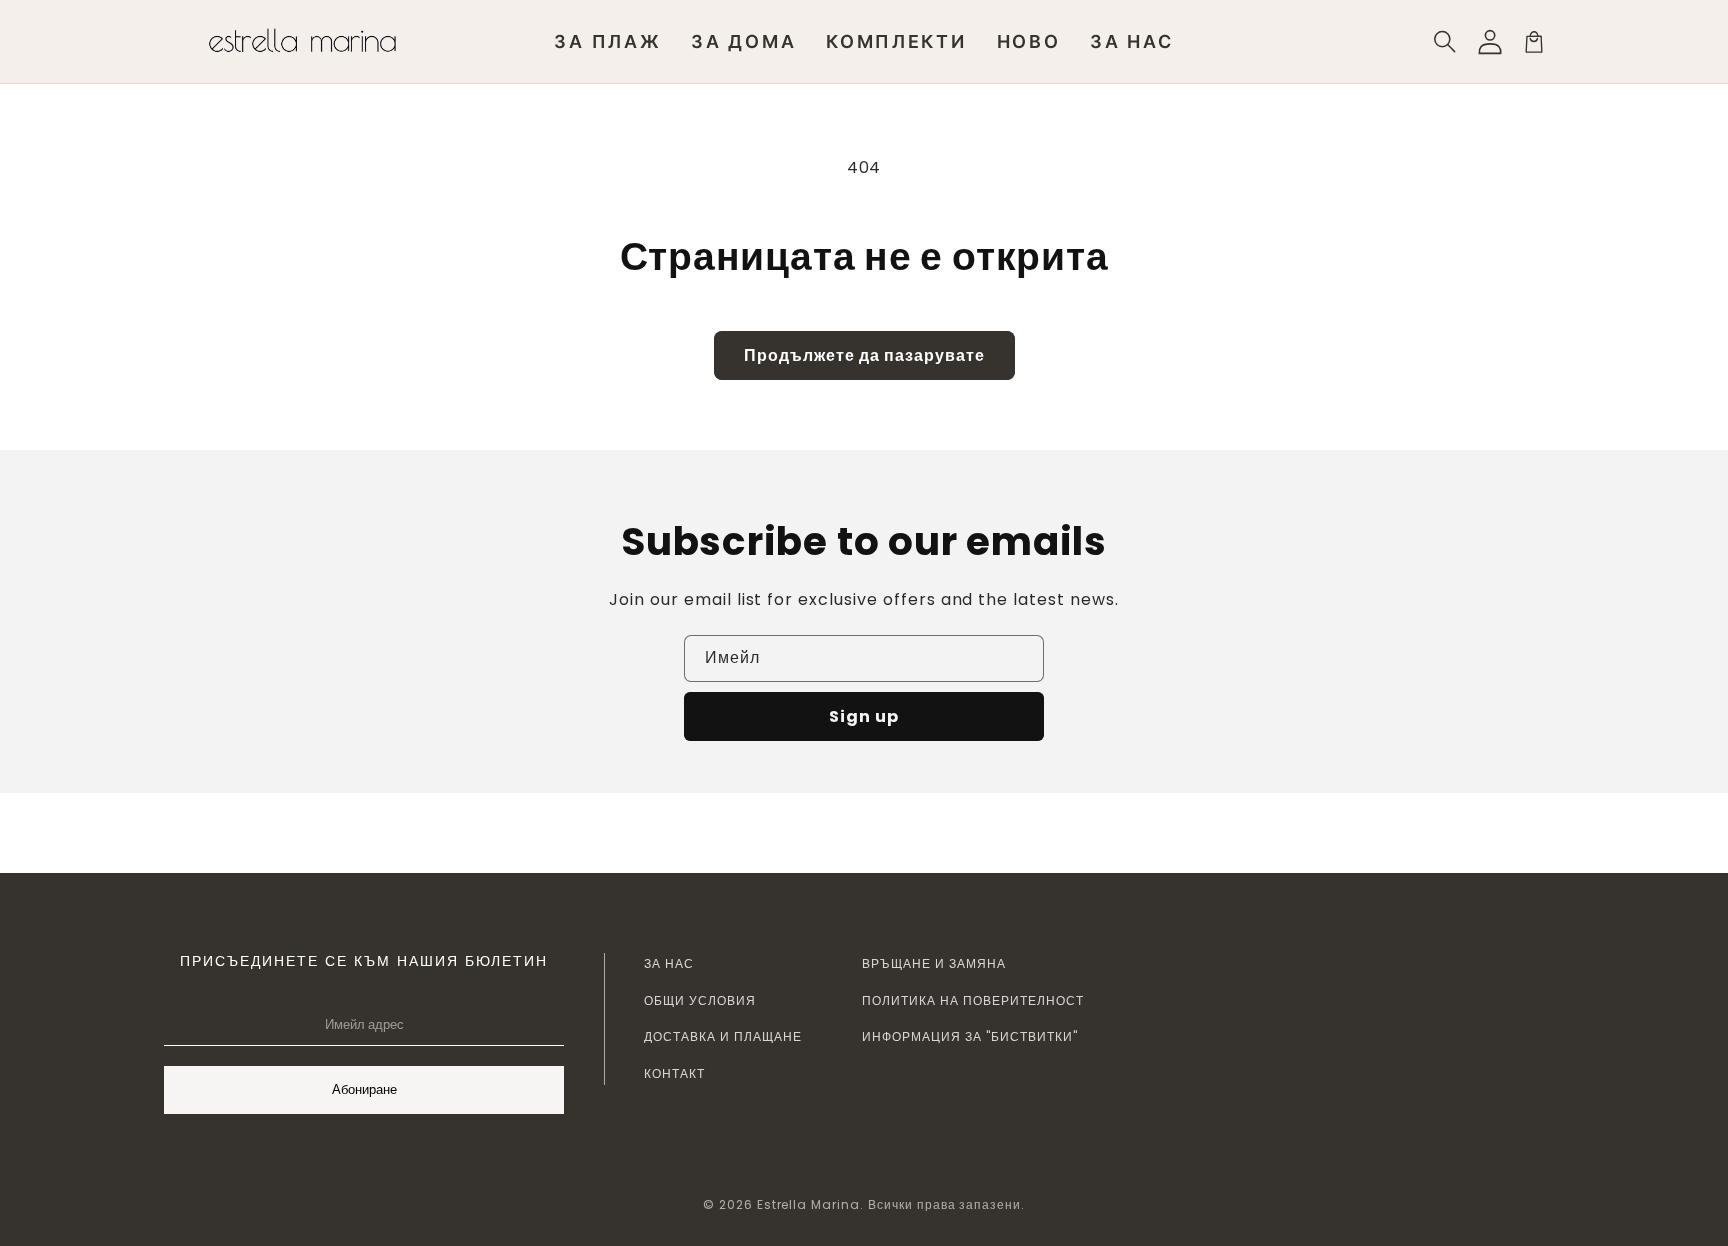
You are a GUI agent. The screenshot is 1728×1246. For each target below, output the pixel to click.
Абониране (364, 1089)
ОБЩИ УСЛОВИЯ (700, 1000)
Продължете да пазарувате (864, 355)
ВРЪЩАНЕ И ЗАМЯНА (934, 963)
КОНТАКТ (674, 1073)
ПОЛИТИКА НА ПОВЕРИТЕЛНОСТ (973, 1000)
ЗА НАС (669, 963)
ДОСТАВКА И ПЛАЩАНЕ (723, 1036)
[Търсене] (1446, 42)
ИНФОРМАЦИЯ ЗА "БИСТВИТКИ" (970, 1036)
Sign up (864, 716)
